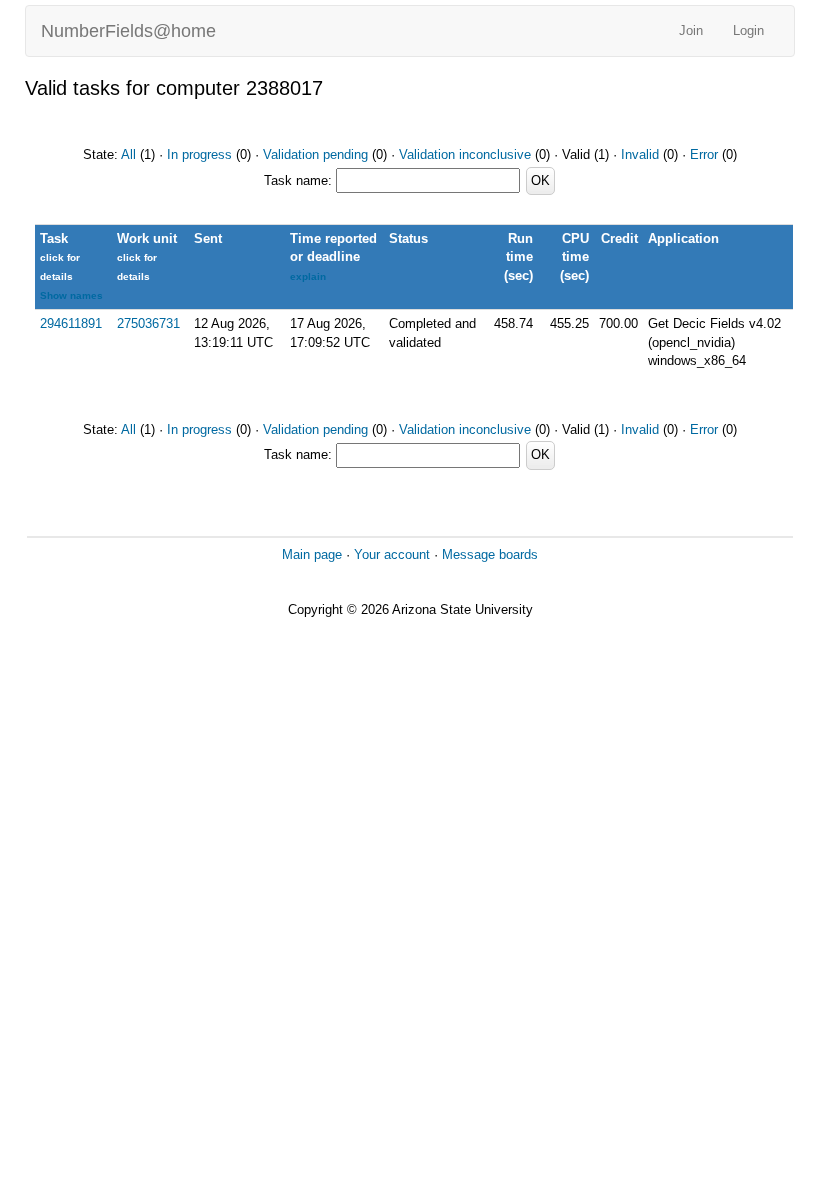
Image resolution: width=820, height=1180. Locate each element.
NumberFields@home (128, 31)
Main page (312, 554)
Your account (392, 554)
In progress (199, 154)
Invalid (640, 154)
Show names (71, 295)
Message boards (490, 554)
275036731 (148, 323)
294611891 (71, 323)
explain (308, 276)
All (128, 154)
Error (704, 154)
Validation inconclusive (465, 154)
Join (691, 30)
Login (748, 30)
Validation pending (315, 154)
